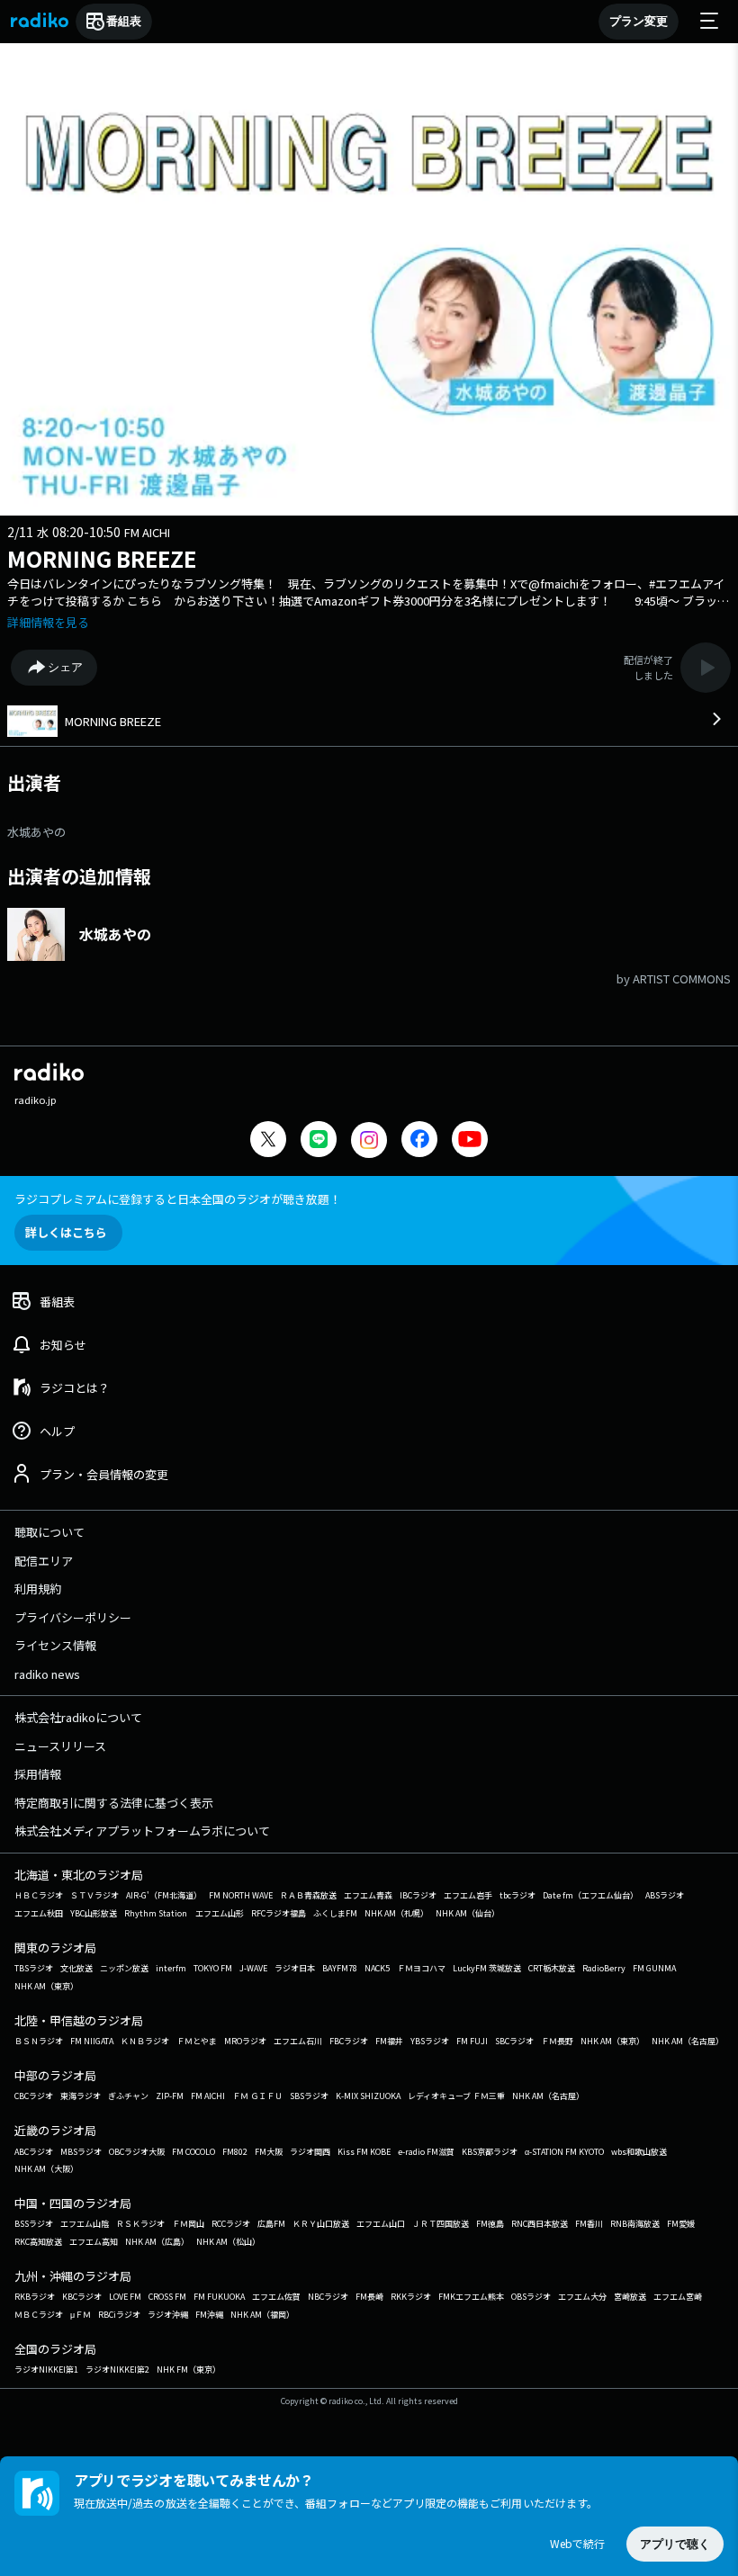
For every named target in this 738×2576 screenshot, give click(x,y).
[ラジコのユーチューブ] (470, 1141)
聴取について (49, 1532)
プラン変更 (639, 21)
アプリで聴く (675, 2544)
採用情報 (38, 1774)
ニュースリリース (60, 1746)
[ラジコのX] (268, 1141)
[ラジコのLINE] (319, 1141)
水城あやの (36, 832)
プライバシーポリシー (73, 1617)
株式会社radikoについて (78, 1717)
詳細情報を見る (48, 622)
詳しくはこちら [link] (66, 1232)
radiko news (47, 1674)
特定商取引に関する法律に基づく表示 (114, 1803)
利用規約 (38, 1589)
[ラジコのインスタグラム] (369, 1140)
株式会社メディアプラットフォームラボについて (142, 1831)
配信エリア (44, 1561)
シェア (65, 667)
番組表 (124, 21)
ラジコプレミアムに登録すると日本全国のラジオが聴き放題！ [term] (178, 1199)
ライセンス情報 (55, 1645)
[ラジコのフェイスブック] (419, 1141)
